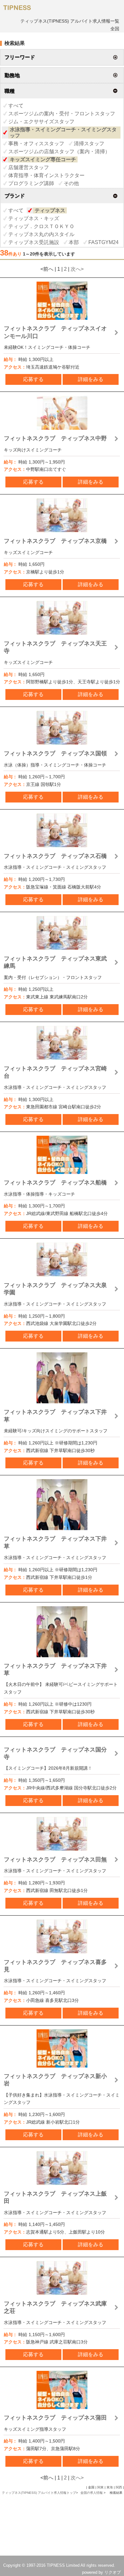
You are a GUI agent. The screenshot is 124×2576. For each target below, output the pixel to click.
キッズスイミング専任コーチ (43, 159)
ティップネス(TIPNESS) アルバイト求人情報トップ (39, 2493)
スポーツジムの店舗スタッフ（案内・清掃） (59, 151)
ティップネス (50, 210)
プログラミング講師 (31, 183)
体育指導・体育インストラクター (46, 175)
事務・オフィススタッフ (36, 144)
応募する (33, 379)
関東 (100, 2487)
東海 (110, 2487)
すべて (16, 106)
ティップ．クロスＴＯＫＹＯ (41, 226)
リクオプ (113, 2572)
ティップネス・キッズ (34, 218)
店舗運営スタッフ (29, 167)
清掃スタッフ (89, 144)
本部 (74, 242)
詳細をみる (91, 379)
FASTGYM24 (103, 242)
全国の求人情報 (92, 2493)
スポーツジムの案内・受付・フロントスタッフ (62, 114)
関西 (119, 2487)
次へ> (77, 269)
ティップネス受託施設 (34, 242)
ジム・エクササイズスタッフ (41, 122)
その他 (71, 183)
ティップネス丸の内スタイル (41, 234)
